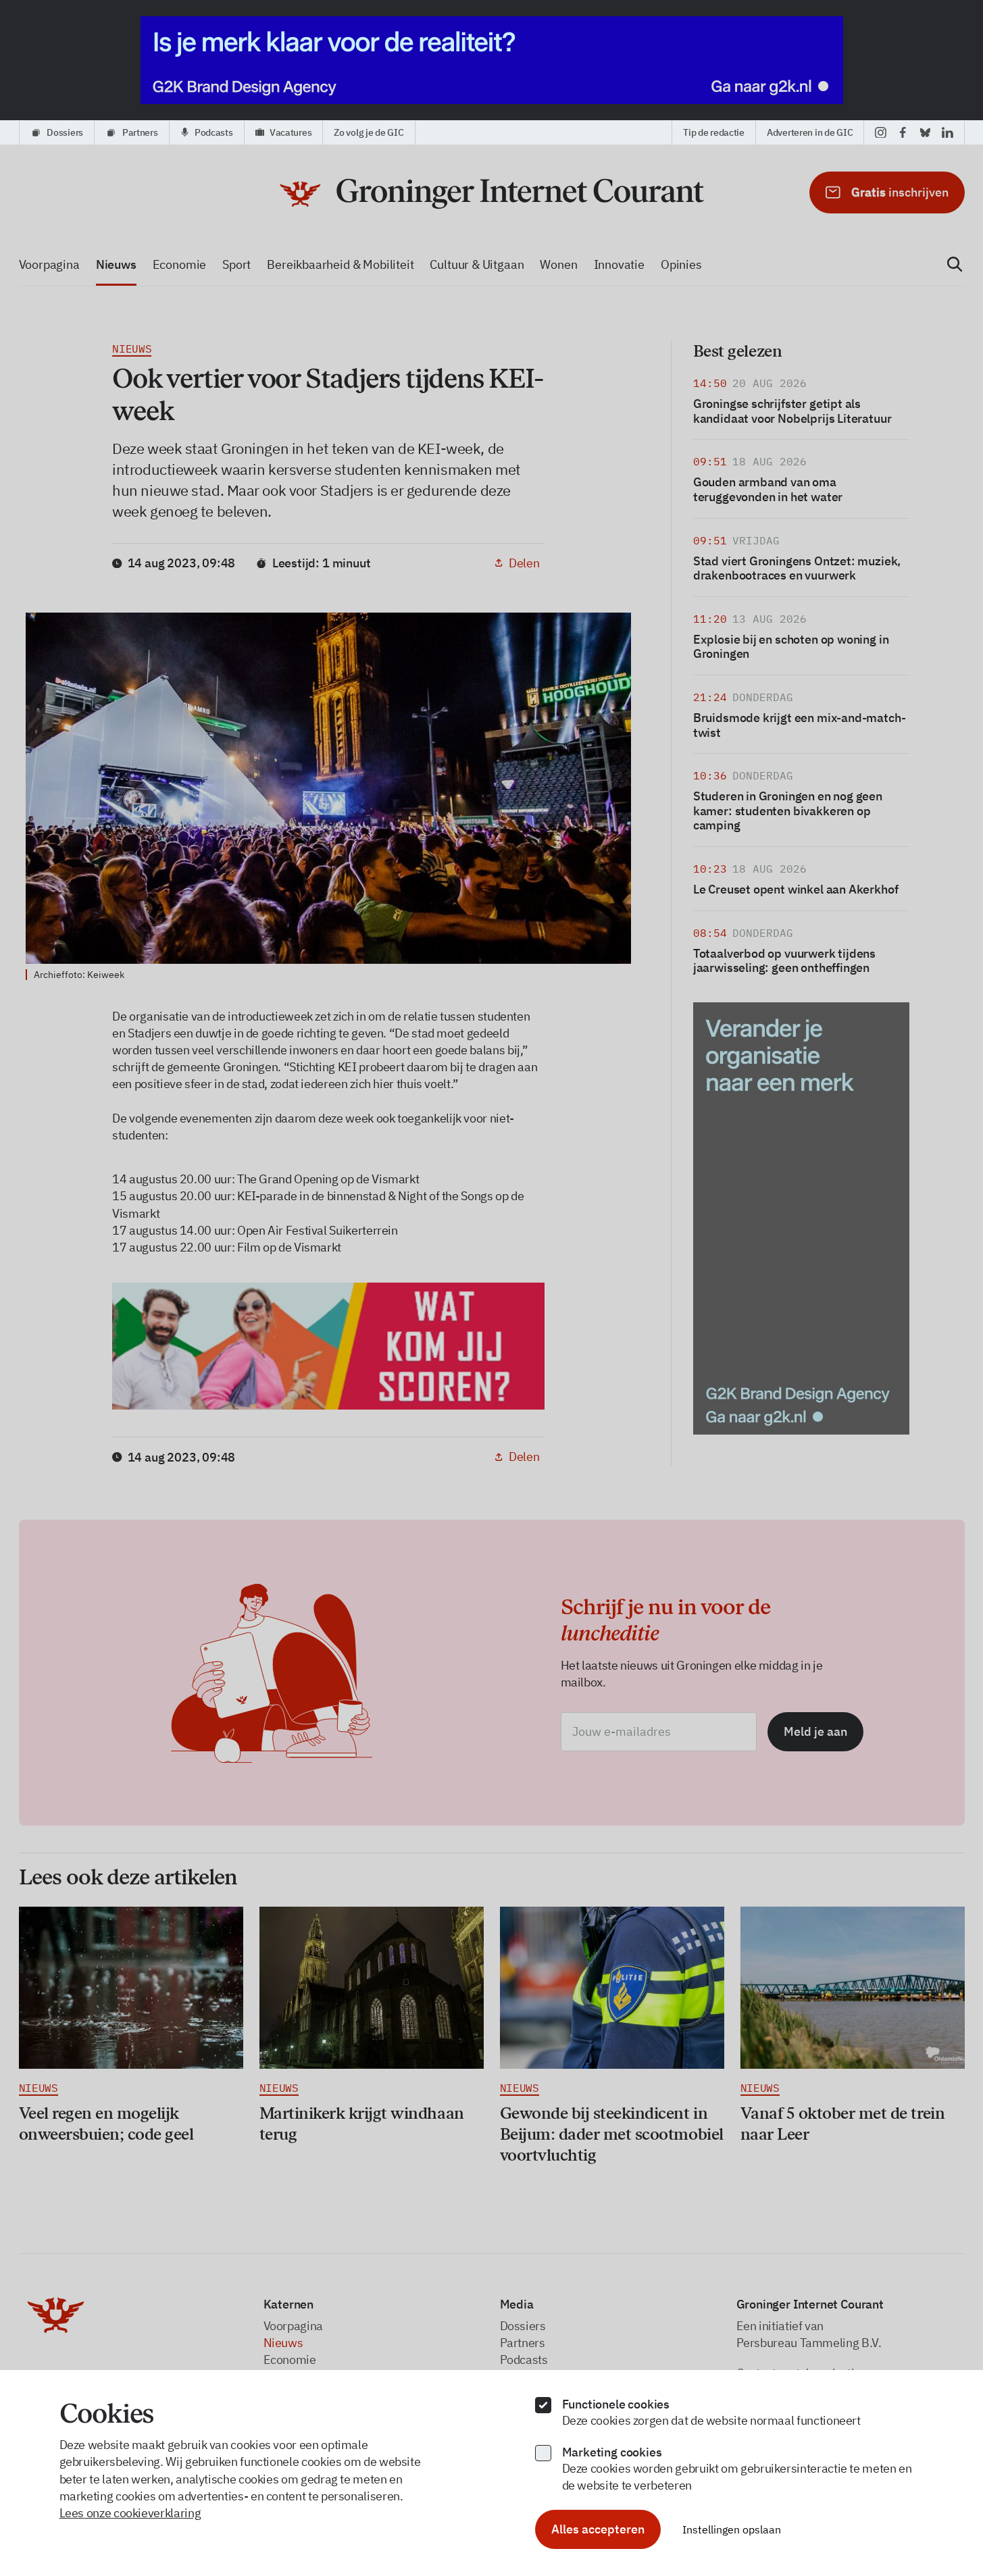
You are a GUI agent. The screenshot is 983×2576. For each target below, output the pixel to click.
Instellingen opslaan (732, 2529)
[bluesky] (925, 132)
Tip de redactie (714, 132)
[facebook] (903, 132)
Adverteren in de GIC (810, 132)
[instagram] (881, 132)
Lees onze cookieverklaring (130, 2513)
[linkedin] (948, 132)
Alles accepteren (598, 2529)
